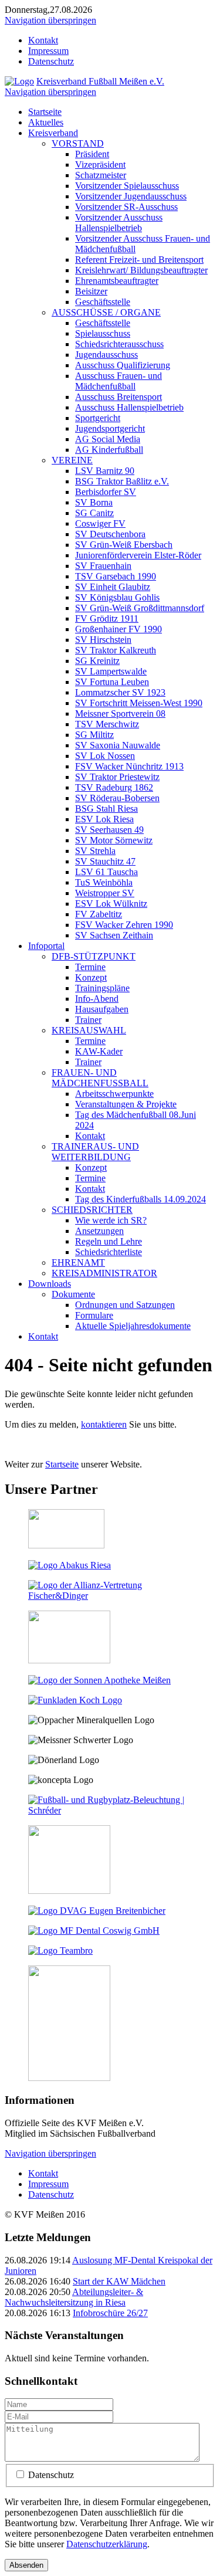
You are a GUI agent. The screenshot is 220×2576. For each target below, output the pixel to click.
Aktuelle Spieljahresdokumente (133, 1326)
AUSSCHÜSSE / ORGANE (106, 312)
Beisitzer (91, 291)
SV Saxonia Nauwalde (118, 745)
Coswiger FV (100, 523)
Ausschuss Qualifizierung (123, 365)
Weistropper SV (105, 893)
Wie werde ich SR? (111, 1220)
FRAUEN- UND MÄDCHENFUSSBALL (100, 1078)
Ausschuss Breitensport (119, 397)
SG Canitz (94, 513)
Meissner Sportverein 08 (120, 714)
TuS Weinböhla (104, 882)
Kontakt (43, 40)
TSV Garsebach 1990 (116, 576)
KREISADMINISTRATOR (104, 1273)
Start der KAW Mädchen (119, 2281)
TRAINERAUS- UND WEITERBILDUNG (95, 1152)
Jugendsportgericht (110, 428)
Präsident (92, 154)
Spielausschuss (103, 333)
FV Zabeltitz (99, 914)
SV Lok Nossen (105, 756)
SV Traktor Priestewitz (117, 777)
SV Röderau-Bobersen (117, 798)
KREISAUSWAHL (89, 1030)
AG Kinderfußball (109, 450)
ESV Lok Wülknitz (111, 904)
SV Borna (94, 502)
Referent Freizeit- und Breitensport (139, 260)
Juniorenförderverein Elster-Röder (138, 555)
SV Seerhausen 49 (109, 830)
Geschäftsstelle (103, 302)
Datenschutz (51, 61)
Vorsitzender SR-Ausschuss (126, 207)
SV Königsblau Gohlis (117, 597)
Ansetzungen (99, 1231)
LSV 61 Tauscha (106, 872)
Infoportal (46, 946)
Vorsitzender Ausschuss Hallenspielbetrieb (119, 223)
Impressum (48, 51)
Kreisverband (53, 133)
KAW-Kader (99, 1051)
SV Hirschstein (103, 640)
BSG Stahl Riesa (106, 809)
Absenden (26, 2565)
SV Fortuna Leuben (112, 682)
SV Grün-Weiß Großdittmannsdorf (140, 608)
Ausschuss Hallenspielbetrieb (129, 407)
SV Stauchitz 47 (105, 861)
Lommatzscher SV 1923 (120, 692)
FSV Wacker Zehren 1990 (124, 925)
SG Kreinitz (97, 661)
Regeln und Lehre (109, 1241)
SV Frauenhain (103, 566)
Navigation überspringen (50, 20)
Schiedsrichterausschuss (119, 344)
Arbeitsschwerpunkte (114, 1094)
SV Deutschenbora (110, 534)
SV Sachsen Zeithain (114, 935)
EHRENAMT (78, 1262)
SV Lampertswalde (111, 671)
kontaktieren (104, 1424)
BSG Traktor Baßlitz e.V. (122, 481)
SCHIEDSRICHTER (92, 1210)
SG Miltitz (94, 735)
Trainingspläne (102, 988)
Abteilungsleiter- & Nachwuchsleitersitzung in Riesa (74, 2297)
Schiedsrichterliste (109, 1252)
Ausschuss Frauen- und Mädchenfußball (119, 381)
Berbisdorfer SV (106, 492)
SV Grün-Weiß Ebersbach (124, 545)
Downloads (50, 1284)
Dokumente (73, 1294)
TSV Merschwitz (107, 724)
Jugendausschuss (106, 355)
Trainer (88, 1020)
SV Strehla (95, 851)
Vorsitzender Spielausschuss (127, 186)
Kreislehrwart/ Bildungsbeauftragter (141, 270)
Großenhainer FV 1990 (119, 629)
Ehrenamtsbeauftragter (117, 281)
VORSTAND (78, 143)
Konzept (91, 977)
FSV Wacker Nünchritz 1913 (129, 766)
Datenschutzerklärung (107, 2544)
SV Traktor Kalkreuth (116, 650)
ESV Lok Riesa (104, 819)
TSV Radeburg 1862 (114, 787)
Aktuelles (46, 122)
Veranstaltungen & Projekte (126, 1104)
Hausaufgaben (102, 1009)
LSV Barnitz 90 (105, 471)
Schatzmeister (101, 175)
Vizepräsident (100, 165)
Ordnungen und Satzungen (125, 1305)
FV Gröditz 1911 (107, 618)
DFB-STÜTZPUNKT (94, 956)
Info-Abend (97, 999)
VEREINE (72, 460)
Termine (90, 967)
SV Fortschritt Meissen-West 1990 (139, 703)
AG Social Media (108, 439)
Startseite (45, 112)
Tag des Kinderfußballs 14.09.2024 (141, 1199)
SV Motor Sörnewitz (114, 840)
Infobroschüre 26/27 (110, 2313)
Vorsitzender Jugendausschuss (131, 196)
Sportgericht (98, 418)
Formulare (94, 1315)
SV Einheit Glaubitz (113, 587)
